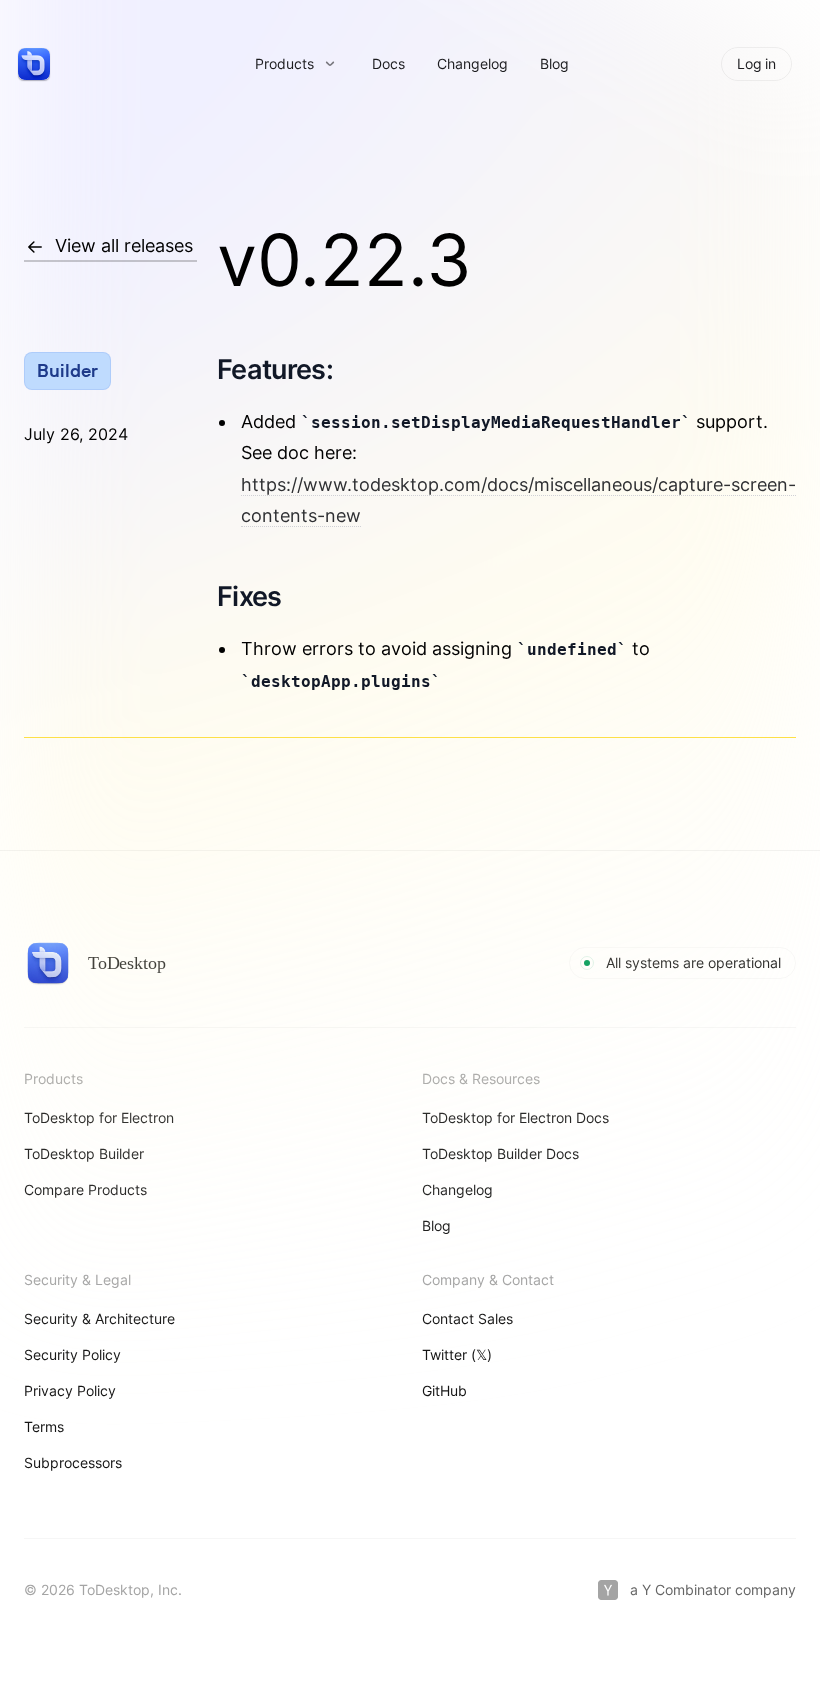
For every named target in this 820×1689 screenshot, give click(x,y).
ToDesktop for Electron (99, 1117)
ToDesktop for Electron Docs (515, 1117)
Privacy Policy (70, 1390)
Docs (388, 63)
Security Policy (72, 1354)
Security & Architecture (99, 1318)
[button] (295, 64)
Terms (44, 1426)
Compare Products (85, 1189)
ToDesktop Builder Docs (500, 1153)
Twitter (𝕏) (457, 1354)
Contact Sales (467, 1318)
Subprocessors (73, 1462)
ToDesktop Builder (84, 1153)
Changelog (472, 63)
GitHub (444, 1390)
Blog (554, 63)
